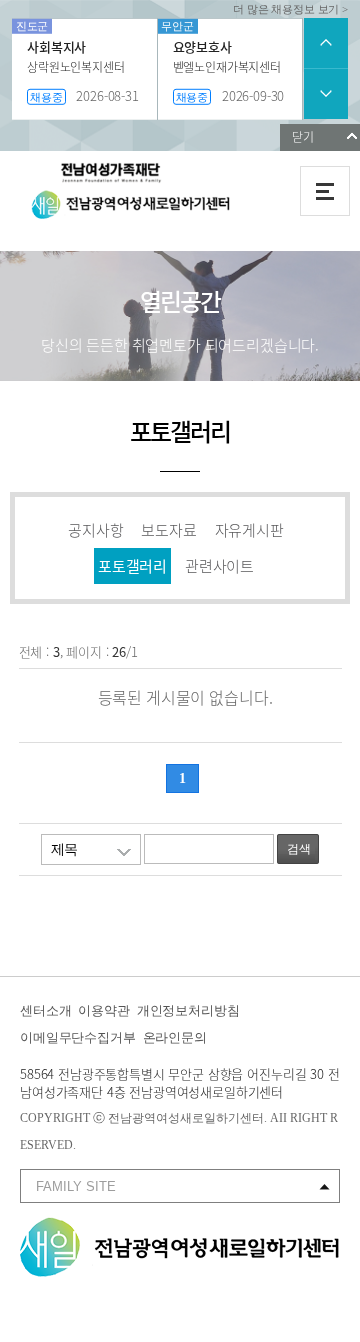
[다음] (326, 94)
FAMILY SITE (76, 1186)
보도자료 (168, 530)
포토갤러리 (132, 566)
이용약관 (103, 1010)
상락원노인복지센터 (76, 67)
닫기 (303, 137)
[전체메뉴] (325, 191)
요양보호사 (202, 46)
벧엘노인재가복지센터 (227, 67)
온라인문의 (175, 1037)
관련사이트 (219, 566)
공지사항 (95, 530)
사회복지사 (56, 46)
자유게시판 (249, 530)
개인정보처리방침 (188, 1010)
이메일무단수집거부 (78, 1037)
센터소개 (45, 1010)
